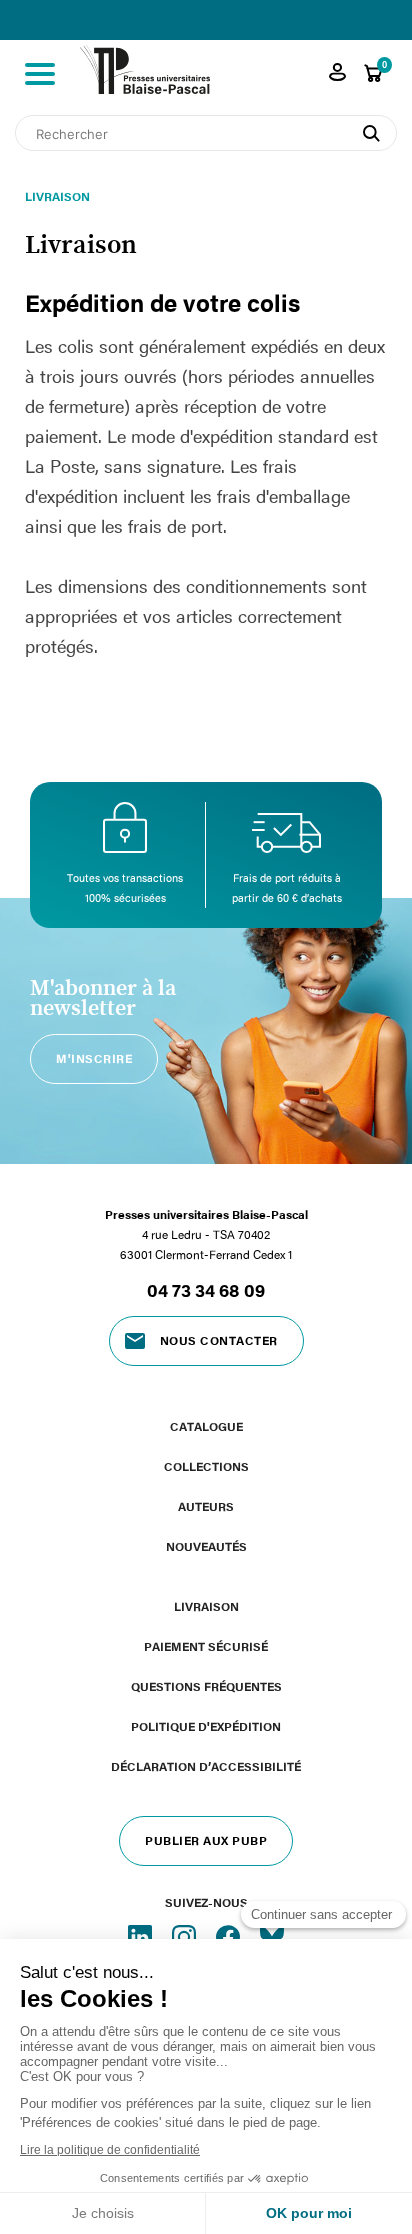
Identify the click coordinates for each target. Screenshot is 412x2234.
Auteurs (206, 1506)
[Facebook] (230, 1936)
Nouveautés (206, 1546)
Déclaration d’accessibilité (206, 1766)
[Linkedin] (142, 1936)
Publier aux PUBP (206, 1840)
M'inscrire (94, 1058)
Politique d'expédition (206, 1726)
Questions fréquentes (206, 1686)
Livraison (206, 1606)
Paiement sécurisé (206, 1646)
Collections (206, 1466)
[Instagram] (186, 1936)
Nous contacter (219, 1340)
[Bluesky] (272, 1936)
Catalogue (206, 1426)
